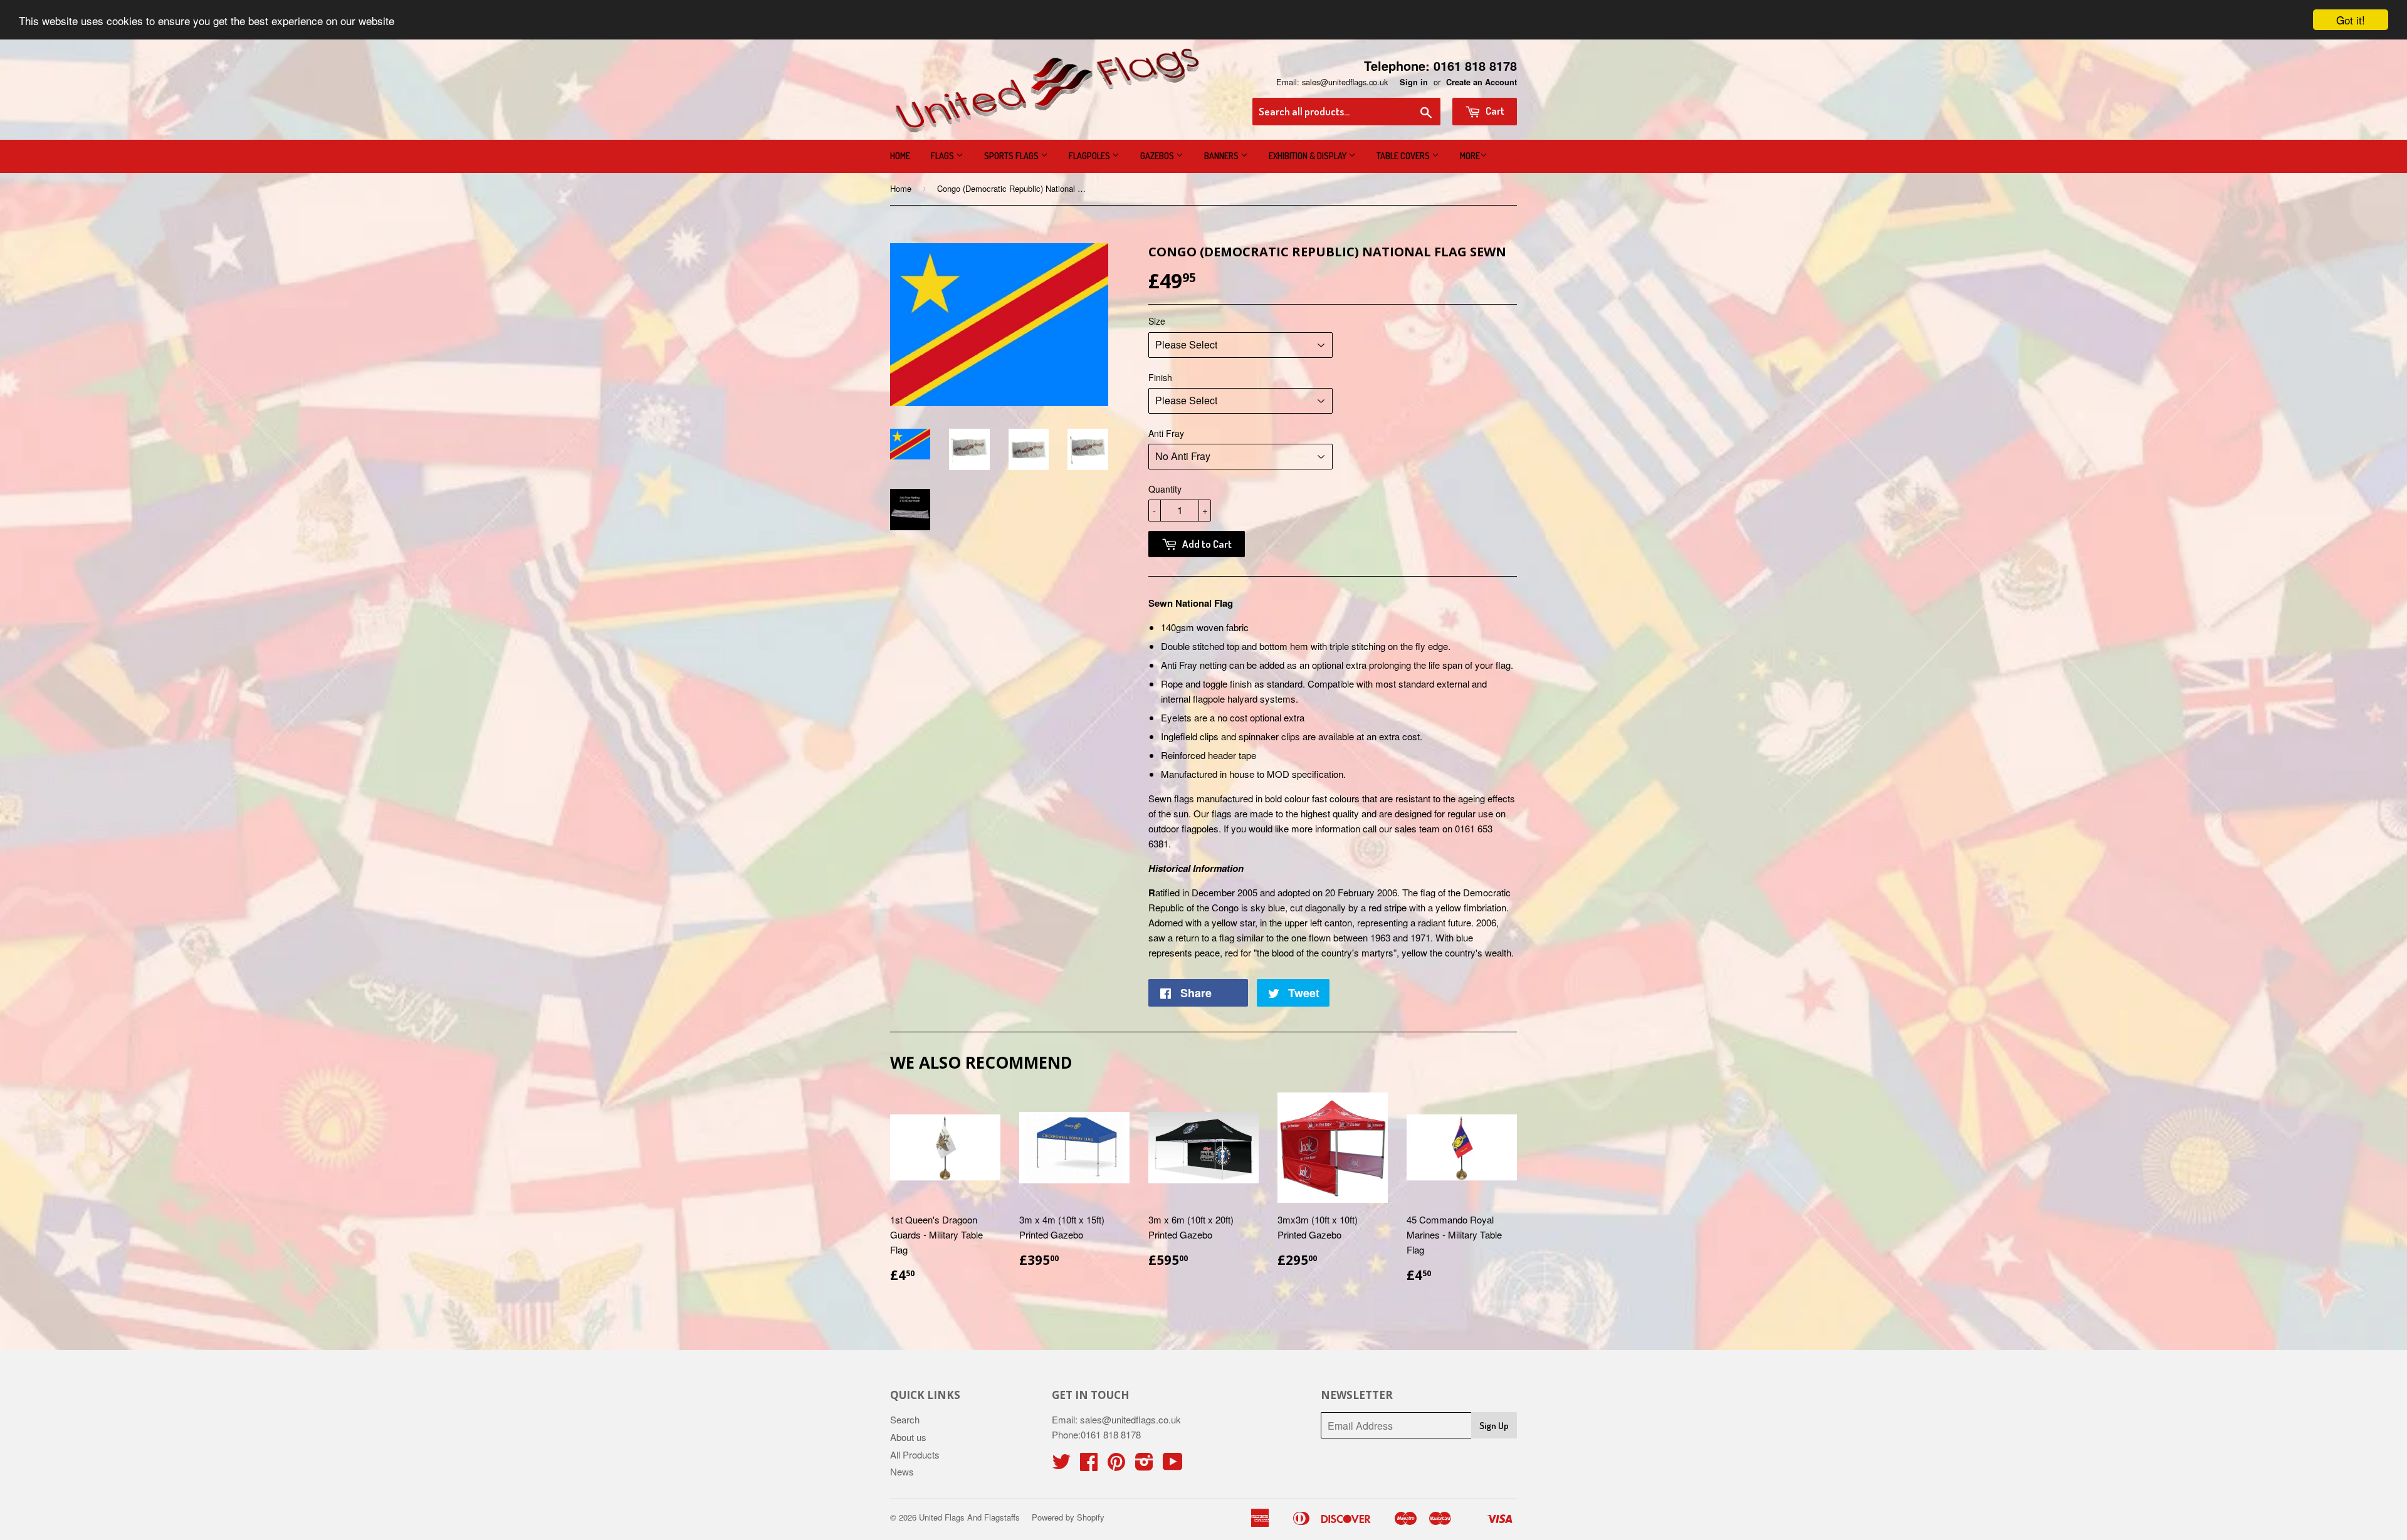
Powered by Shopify (1068, 1517)
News (902, 1471)
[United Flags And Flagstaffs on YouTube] (1173, 1465)
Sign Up (1494, 1426)
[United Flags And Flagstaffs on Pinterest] (1116, 1465)
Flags (943, 156)
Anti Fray (1166, 433)
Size (1157, 321)
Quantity (1165, 489)
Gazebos (1158, 156)
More (1470, 156)
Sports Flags (1012, 156)
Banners (1222, 156)
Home (900, 156)
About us (908, 1437)
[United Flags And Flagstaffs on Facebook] (1089, 1465)
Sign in (1414, 82)
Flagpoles (1090, 156)
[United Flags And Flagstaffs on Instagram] (1144, 1465)
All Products (915, 1454)
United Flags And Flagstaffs (969, 1517)
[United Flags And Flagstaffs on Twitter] (1061, 1465)
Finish (1160, 377)
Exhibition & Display (1308, 156)
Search (905, 1419)
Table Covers (1404, 156)
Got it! (2351, 20)
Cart (1494, 111)
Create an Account (1481, 82)
